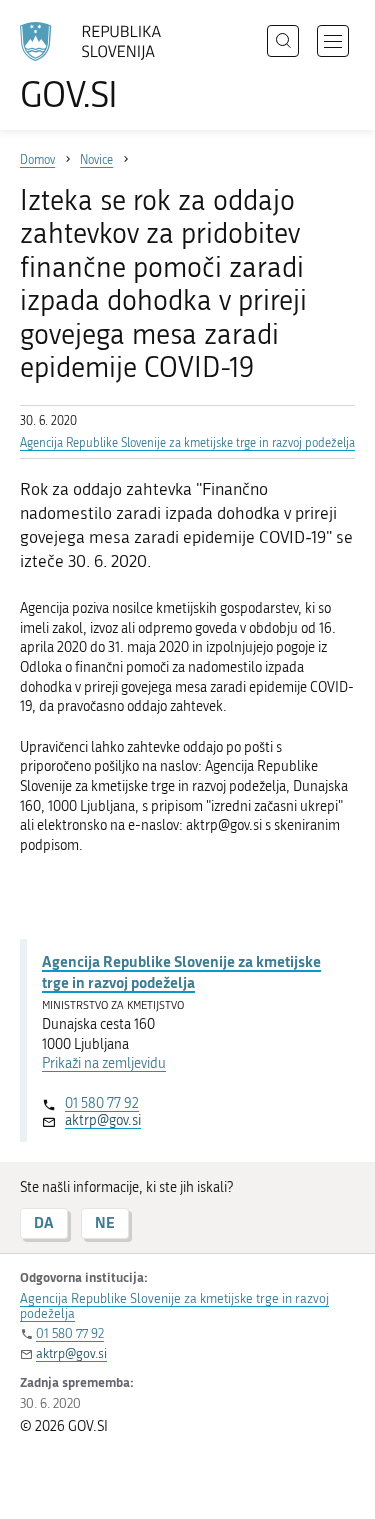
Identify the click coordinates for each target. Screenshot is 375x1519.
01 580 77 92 (102, 1103)
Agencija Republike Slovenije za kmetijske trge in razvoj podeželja (187, 443)
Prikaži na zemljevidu (104, 1063)
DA (44, 1222)
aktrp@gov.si (103, 1120)
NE (105, 1222)
